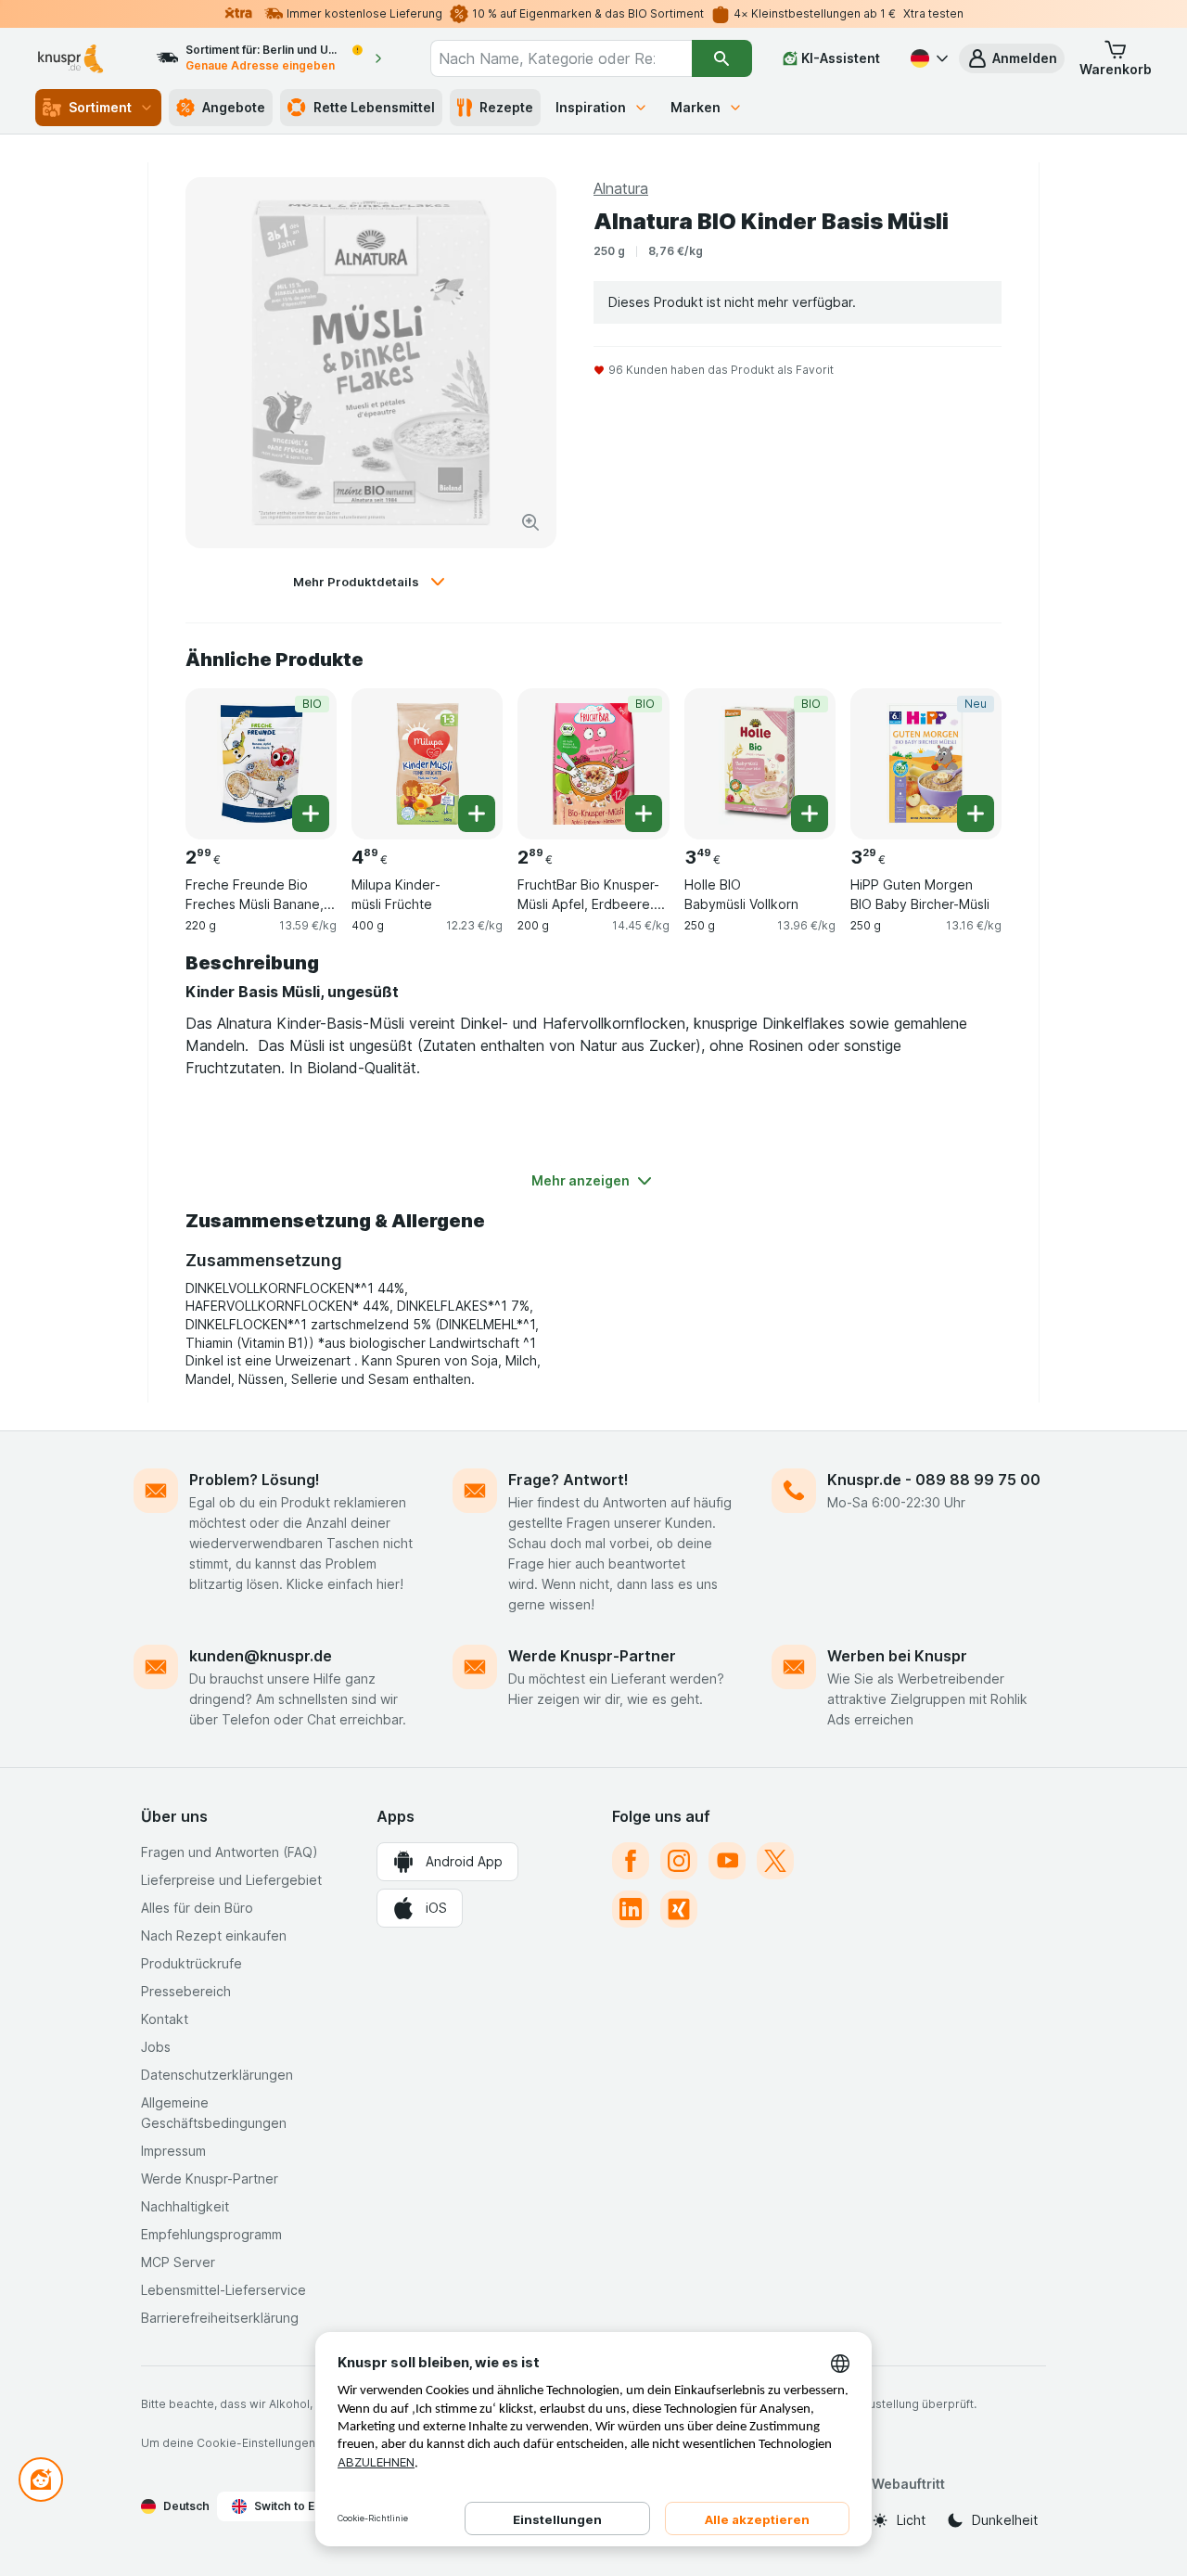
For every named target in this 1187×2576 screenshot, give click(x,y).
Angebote (234, 107)
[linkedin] (631, 1909)
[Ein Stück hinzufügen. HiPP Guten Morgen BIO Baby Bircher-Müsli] (976, 814)
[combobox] (561, 58)
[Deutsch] (927, 58)
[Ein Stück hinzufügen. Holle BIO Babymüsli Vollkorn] (810, 814)
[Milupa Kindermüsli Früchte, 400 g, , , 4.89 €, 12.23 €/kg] (427, 764)
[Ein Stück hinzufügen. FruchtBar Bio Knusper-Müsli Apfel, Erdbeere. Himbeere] (644, 814)
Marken (696, 107)
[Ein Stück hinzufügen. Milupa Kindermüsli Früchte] (477, 814)
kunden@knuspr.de (261, 1656)
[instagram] (679, 1861)
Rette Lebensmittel (374, 107)
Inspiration (591, 107)
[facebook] (631, 1861)
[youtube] (727, 1861)
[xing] (679, 1909)
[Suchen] (722, 58)
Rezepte (506, 107)
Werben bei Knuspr (897, 1656)
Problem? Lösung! (255, 1480)
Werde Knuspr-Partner (592, 1656)
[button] (1012, 58)
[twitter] (775, 1861)
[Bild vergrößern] (530, 522)
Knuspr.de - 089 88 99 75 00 (934, 1480)
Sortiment (100, 107)
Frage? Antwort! (568, 1480)
